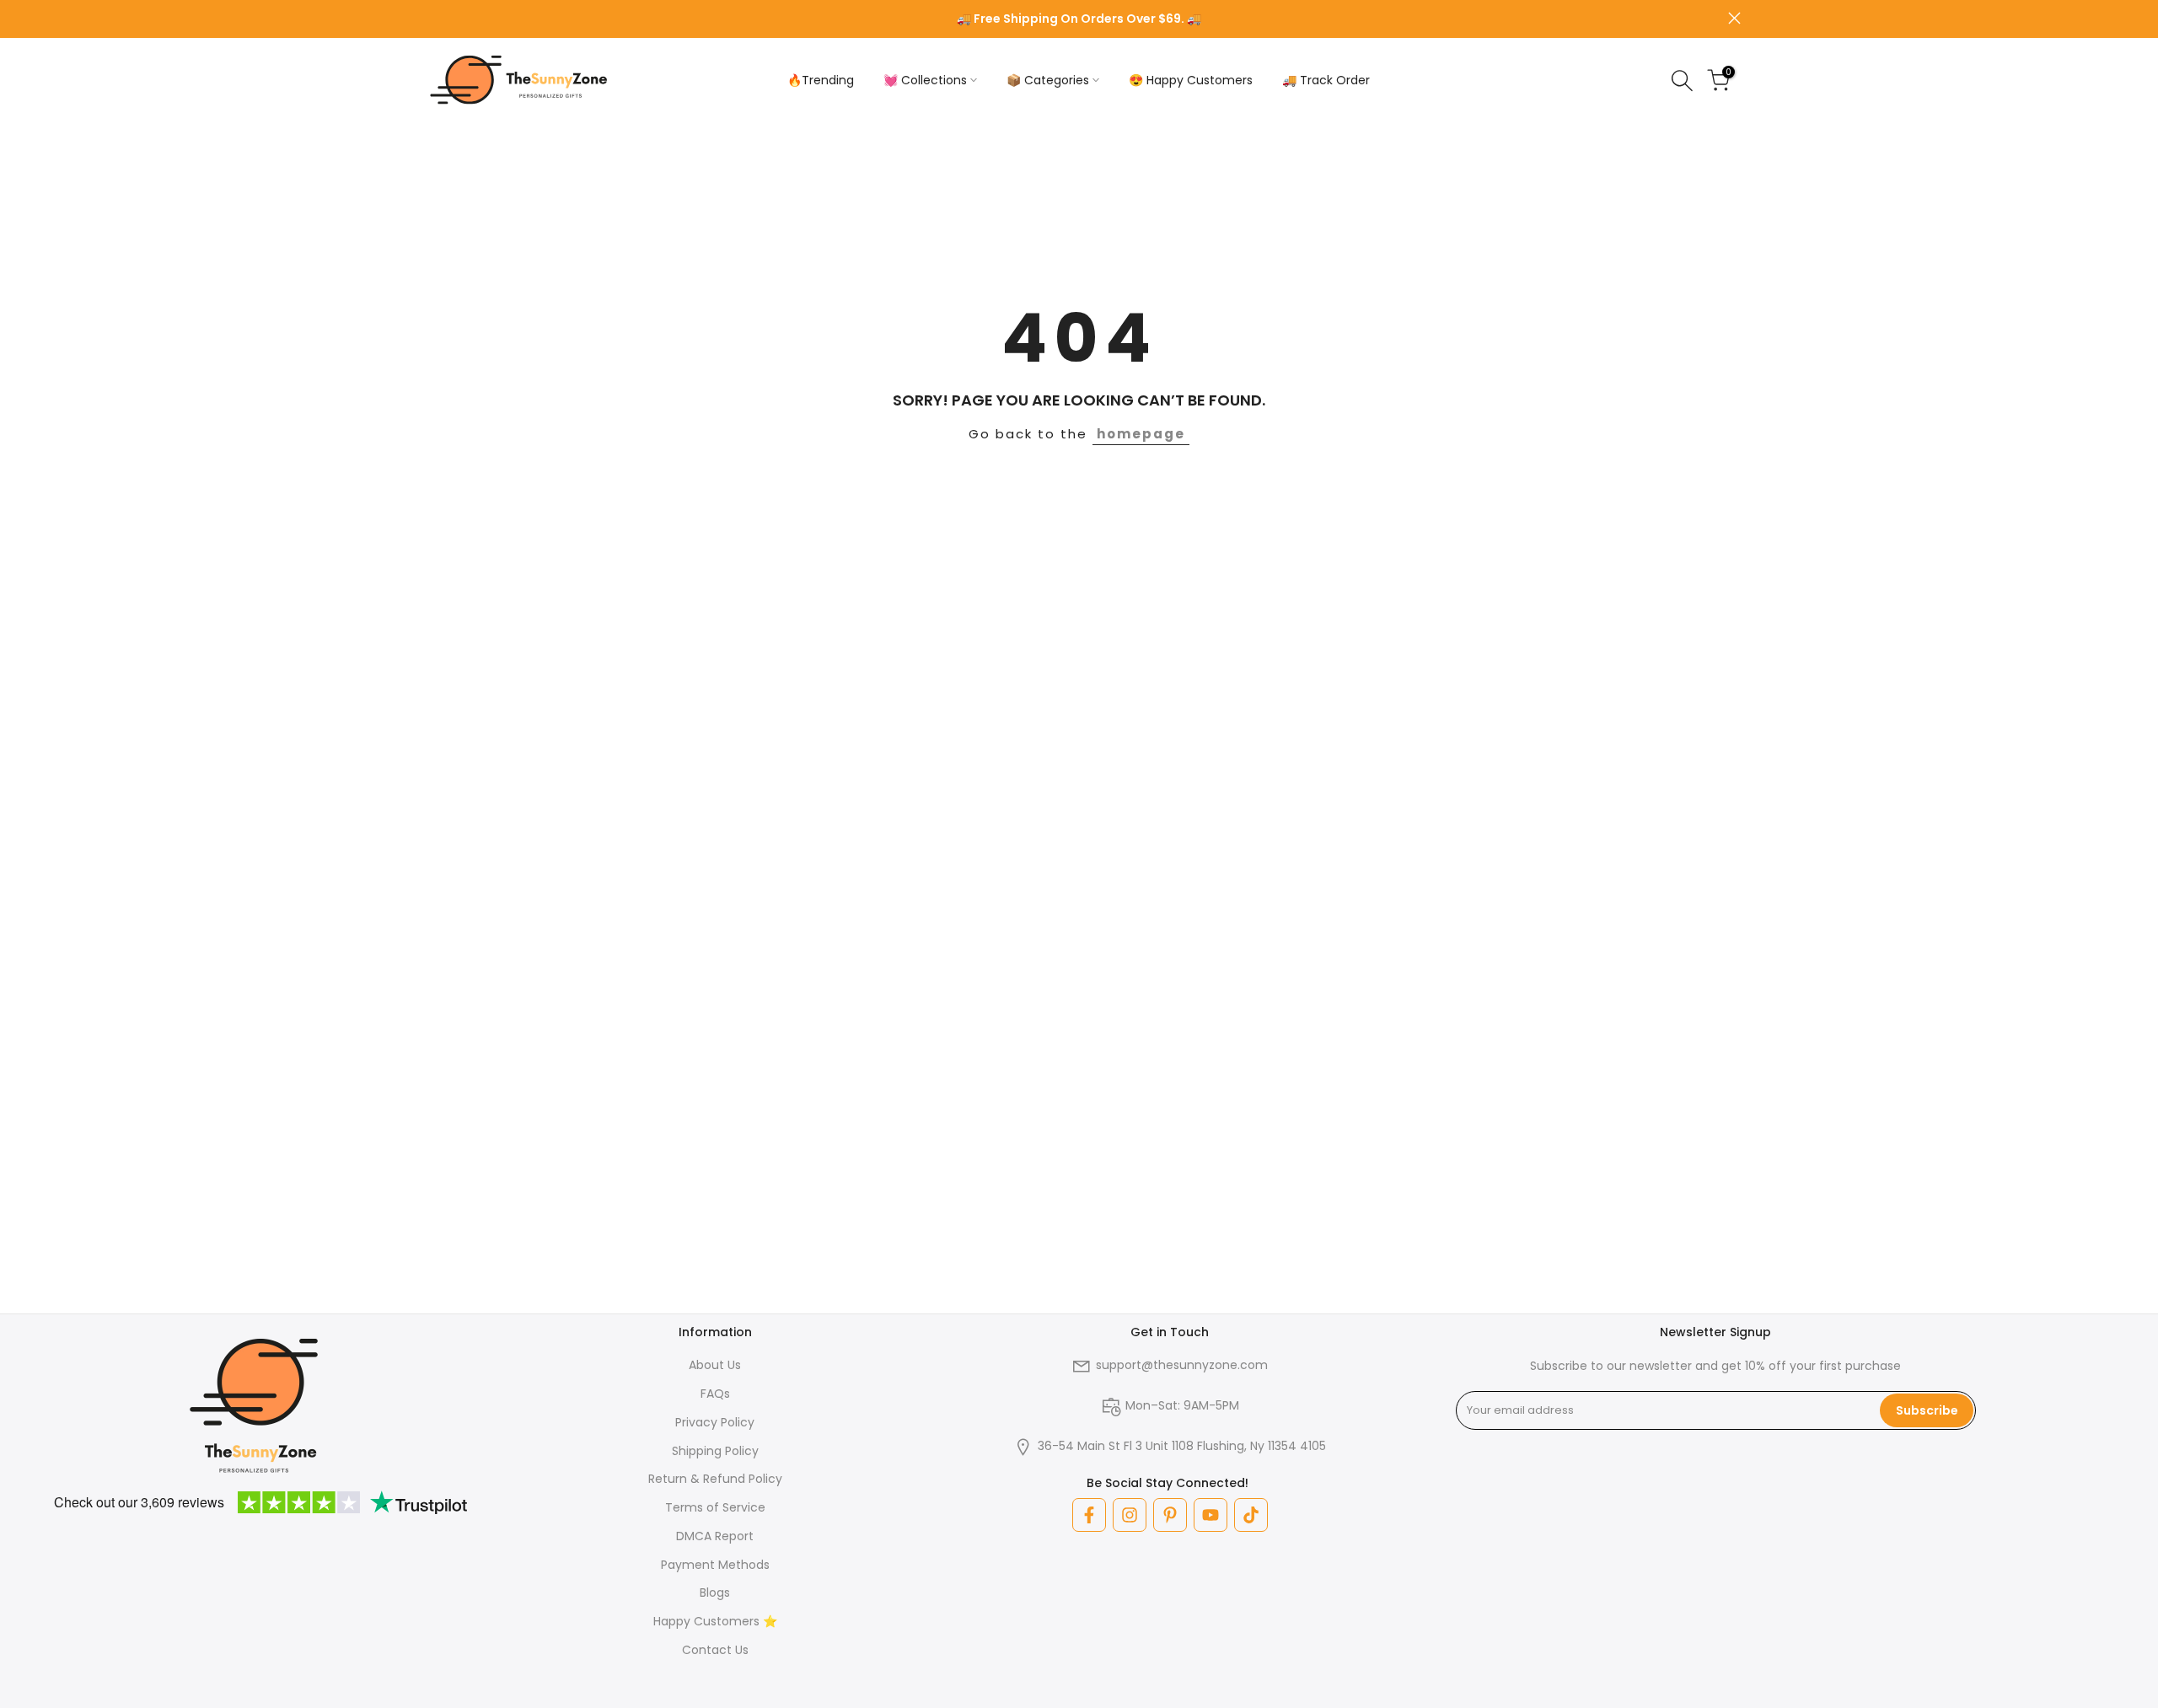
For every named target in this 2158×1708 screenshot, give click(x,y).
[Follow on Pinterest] (1170, 1515)
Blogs (715, 1593)
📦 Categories (1048, 80)
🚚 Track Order (1326, 80)
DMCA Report (715, 1536)
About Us (715, 1365)
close (424, 18)
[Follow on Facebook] (1089, 1515)
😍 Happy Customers (1191, 80)
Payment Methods (715, 1565)
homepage (1141, 434)
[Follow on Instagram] (1130, 1515)
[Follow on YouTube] (1211, 1515)
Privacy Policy (715, 1422)
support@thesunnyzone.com (1182, 1365)
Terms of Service (715, 1507)
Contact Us (715, 1650)
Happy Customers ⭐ (715, 1621)
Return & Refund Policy (715, 1479)
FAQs (715, 1394)
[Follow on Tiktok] (1251, 1515)
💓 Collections (925, 80)
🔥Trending (821, 80)
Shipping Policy (715, 1451)
